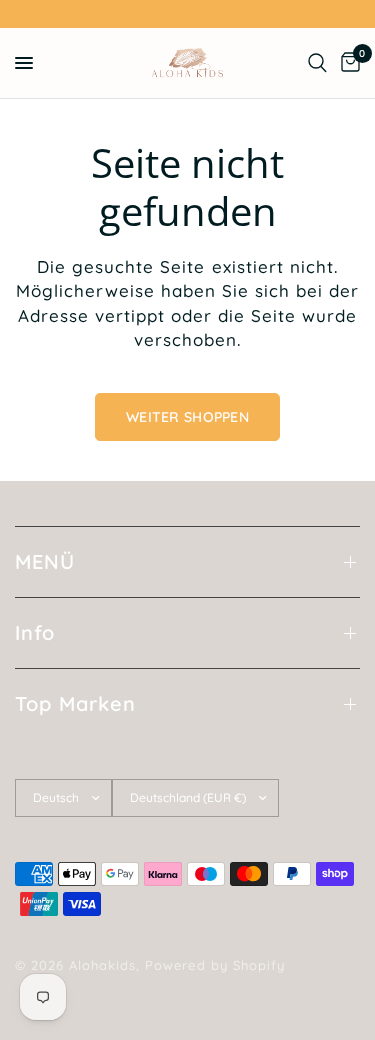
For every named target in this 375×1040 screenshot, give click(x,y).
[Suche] (317, 63)
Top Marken (75, 703)
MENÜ (45, 561)
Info (35, 632)
